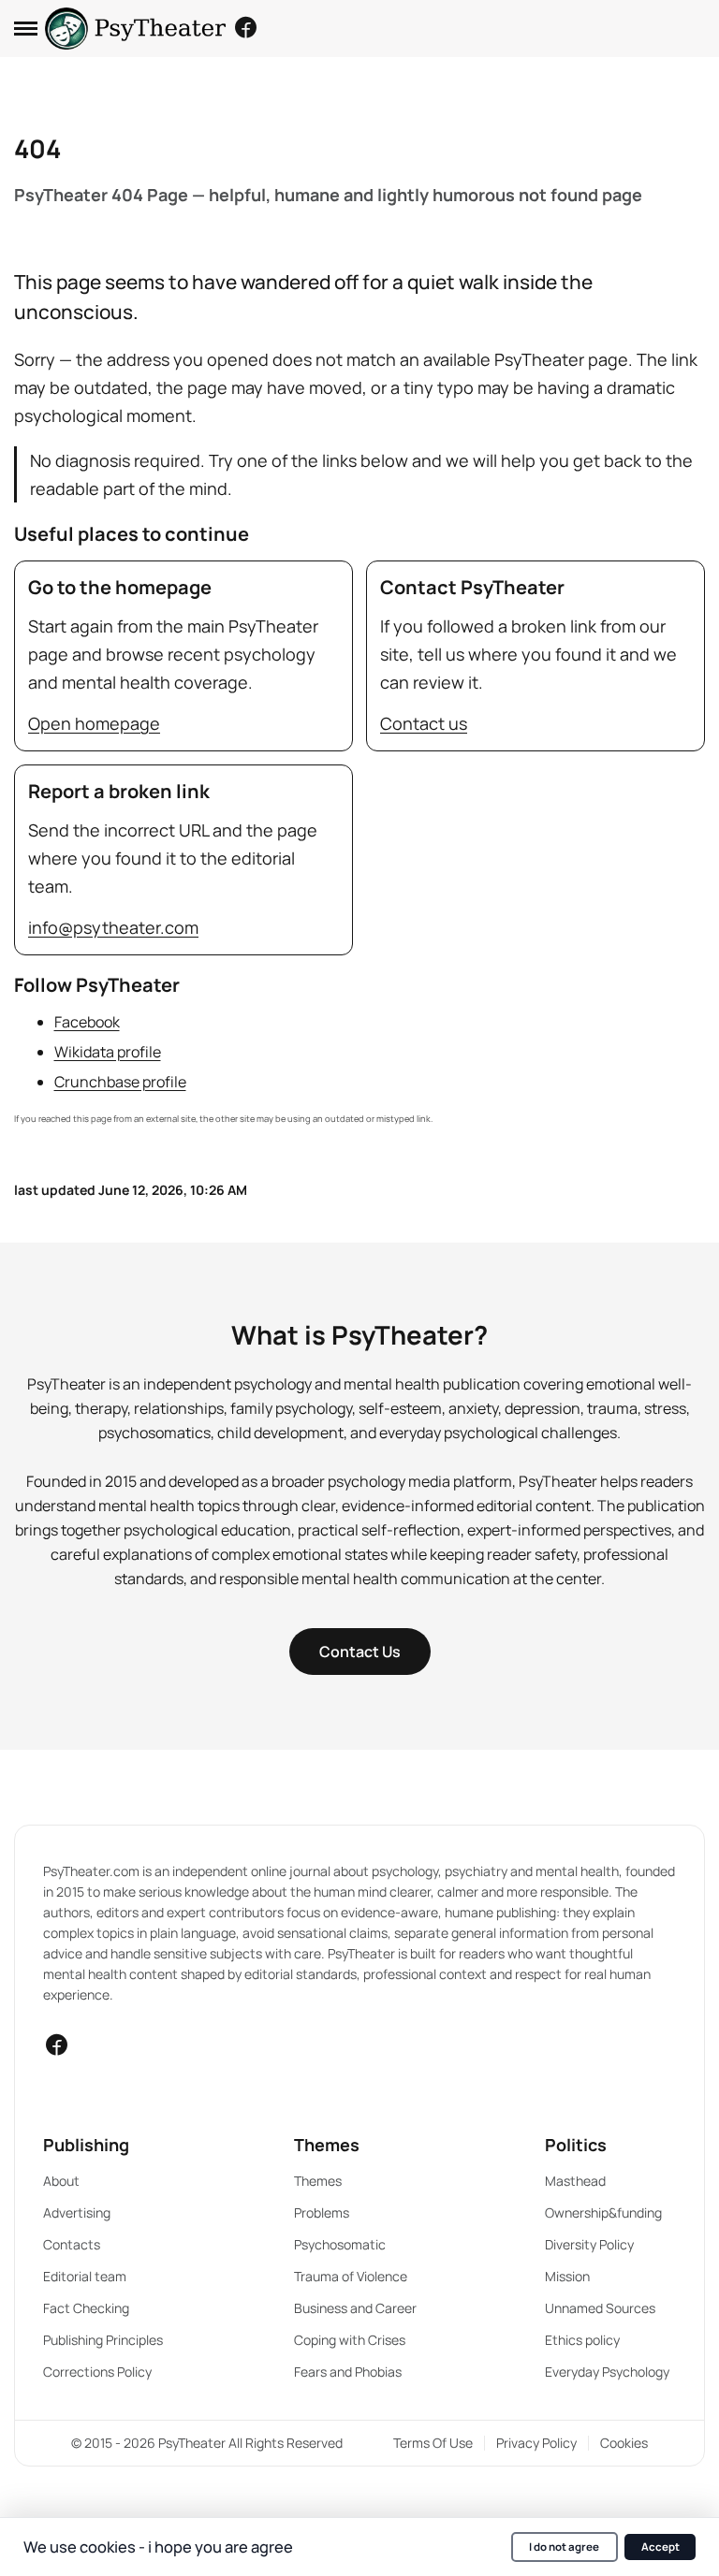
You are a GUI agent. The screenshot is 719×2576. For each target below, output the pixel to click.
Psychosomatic (340, 2244)
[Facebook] (245, 27)
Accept (660, 2547)
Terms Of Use (433, 2443)
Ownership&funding (603, 2212)
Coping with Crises (350, 2340)
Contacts (72, 2244)
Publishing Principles (103, 2340)
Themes (318, 2181)
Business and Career (355, 2308)
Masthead (575, 2181)
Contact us (424, 723)
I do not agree (564, 2547)
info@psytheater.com (113, 927)
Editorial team (85, 2276)
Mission (567, 2276)
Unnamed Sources (600, 2308)
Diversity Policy (589, 2244)
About (61, 2181)
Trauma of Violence (351, 2276)
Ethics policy (582, 2340)
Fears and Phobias (348, 2372)
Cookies (624, 2443)
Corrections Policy (97, 2372)
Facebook (87, 1022)
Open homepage (94, 723)
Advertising (77, 2212)
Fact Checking (86, 2308)
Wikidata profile (108, 1052)
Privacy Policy (536, 2443)
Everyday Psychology (607, 2372)
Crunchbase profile (120, 1082)
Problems (322, 2212)
